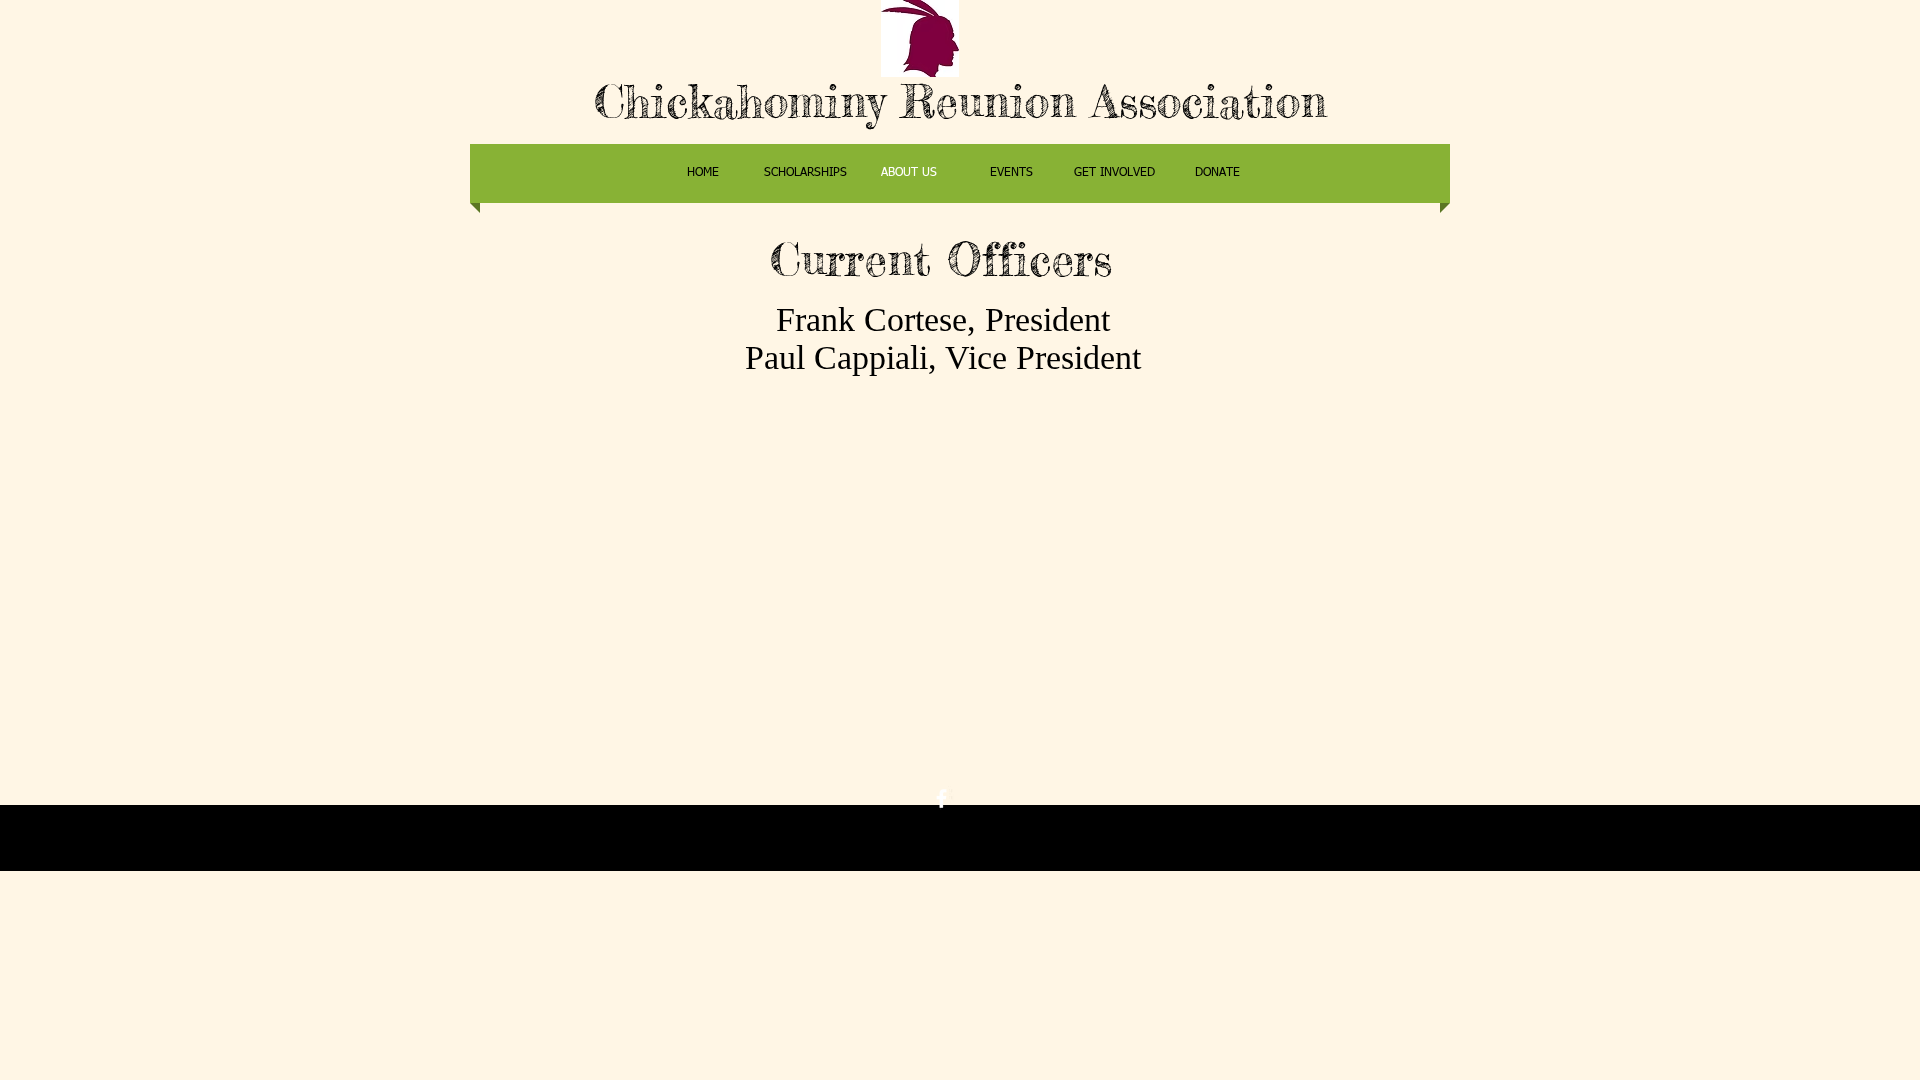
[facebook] (941, 798)
